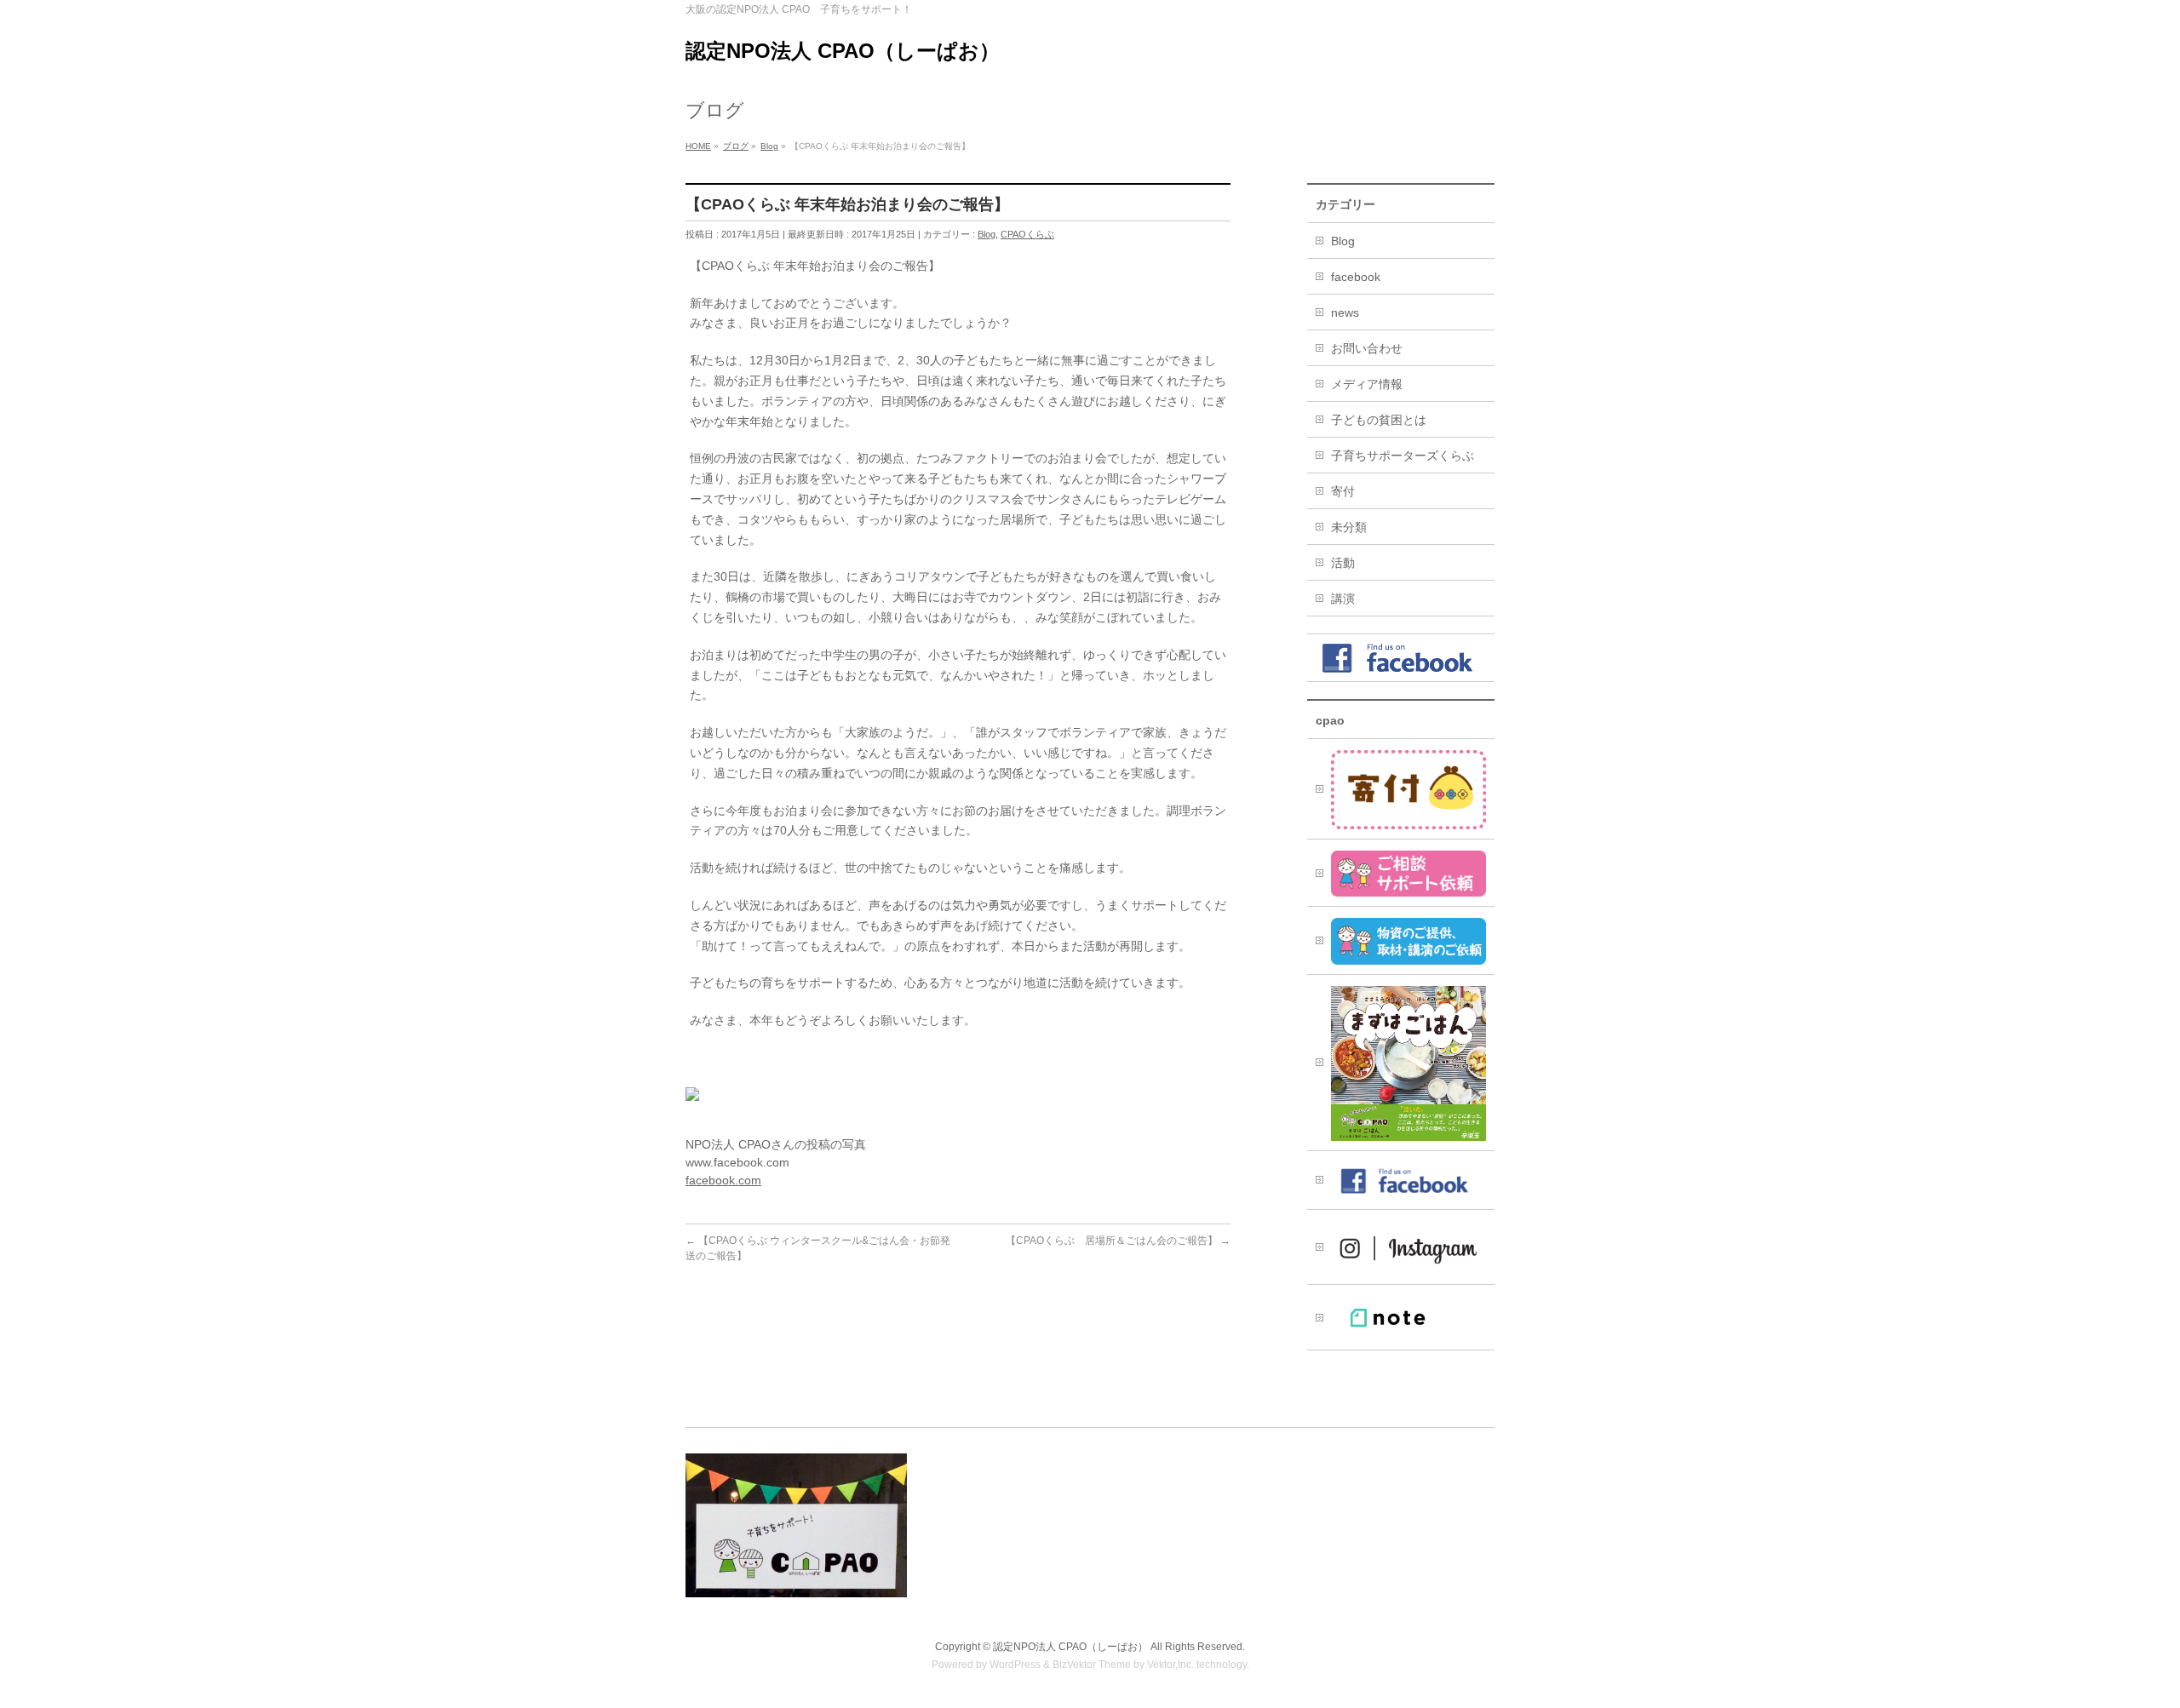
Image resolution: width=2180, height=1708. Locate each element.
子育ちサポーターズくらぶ (1403, 456)
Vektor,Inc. (1170, 1665)
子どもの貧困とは (1379, 420)
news (1345, 312)
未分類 (1349, 527)
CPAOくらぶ (1027, 234)
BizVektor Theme (1092, 1665)
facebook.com (723, 1180)
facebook (1356, 277)
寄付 (1343, 491)
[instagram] (1401, 1247)
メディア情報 (1367, 384)
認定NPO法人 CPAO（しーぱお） (843, 51)
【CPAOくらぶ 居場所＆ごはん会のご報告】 (1118, 1241)
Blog (987, 234)
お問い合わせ (1367, 348)
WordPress (1015, 1665)
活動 (1343, 563)
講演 (1343, 599)
